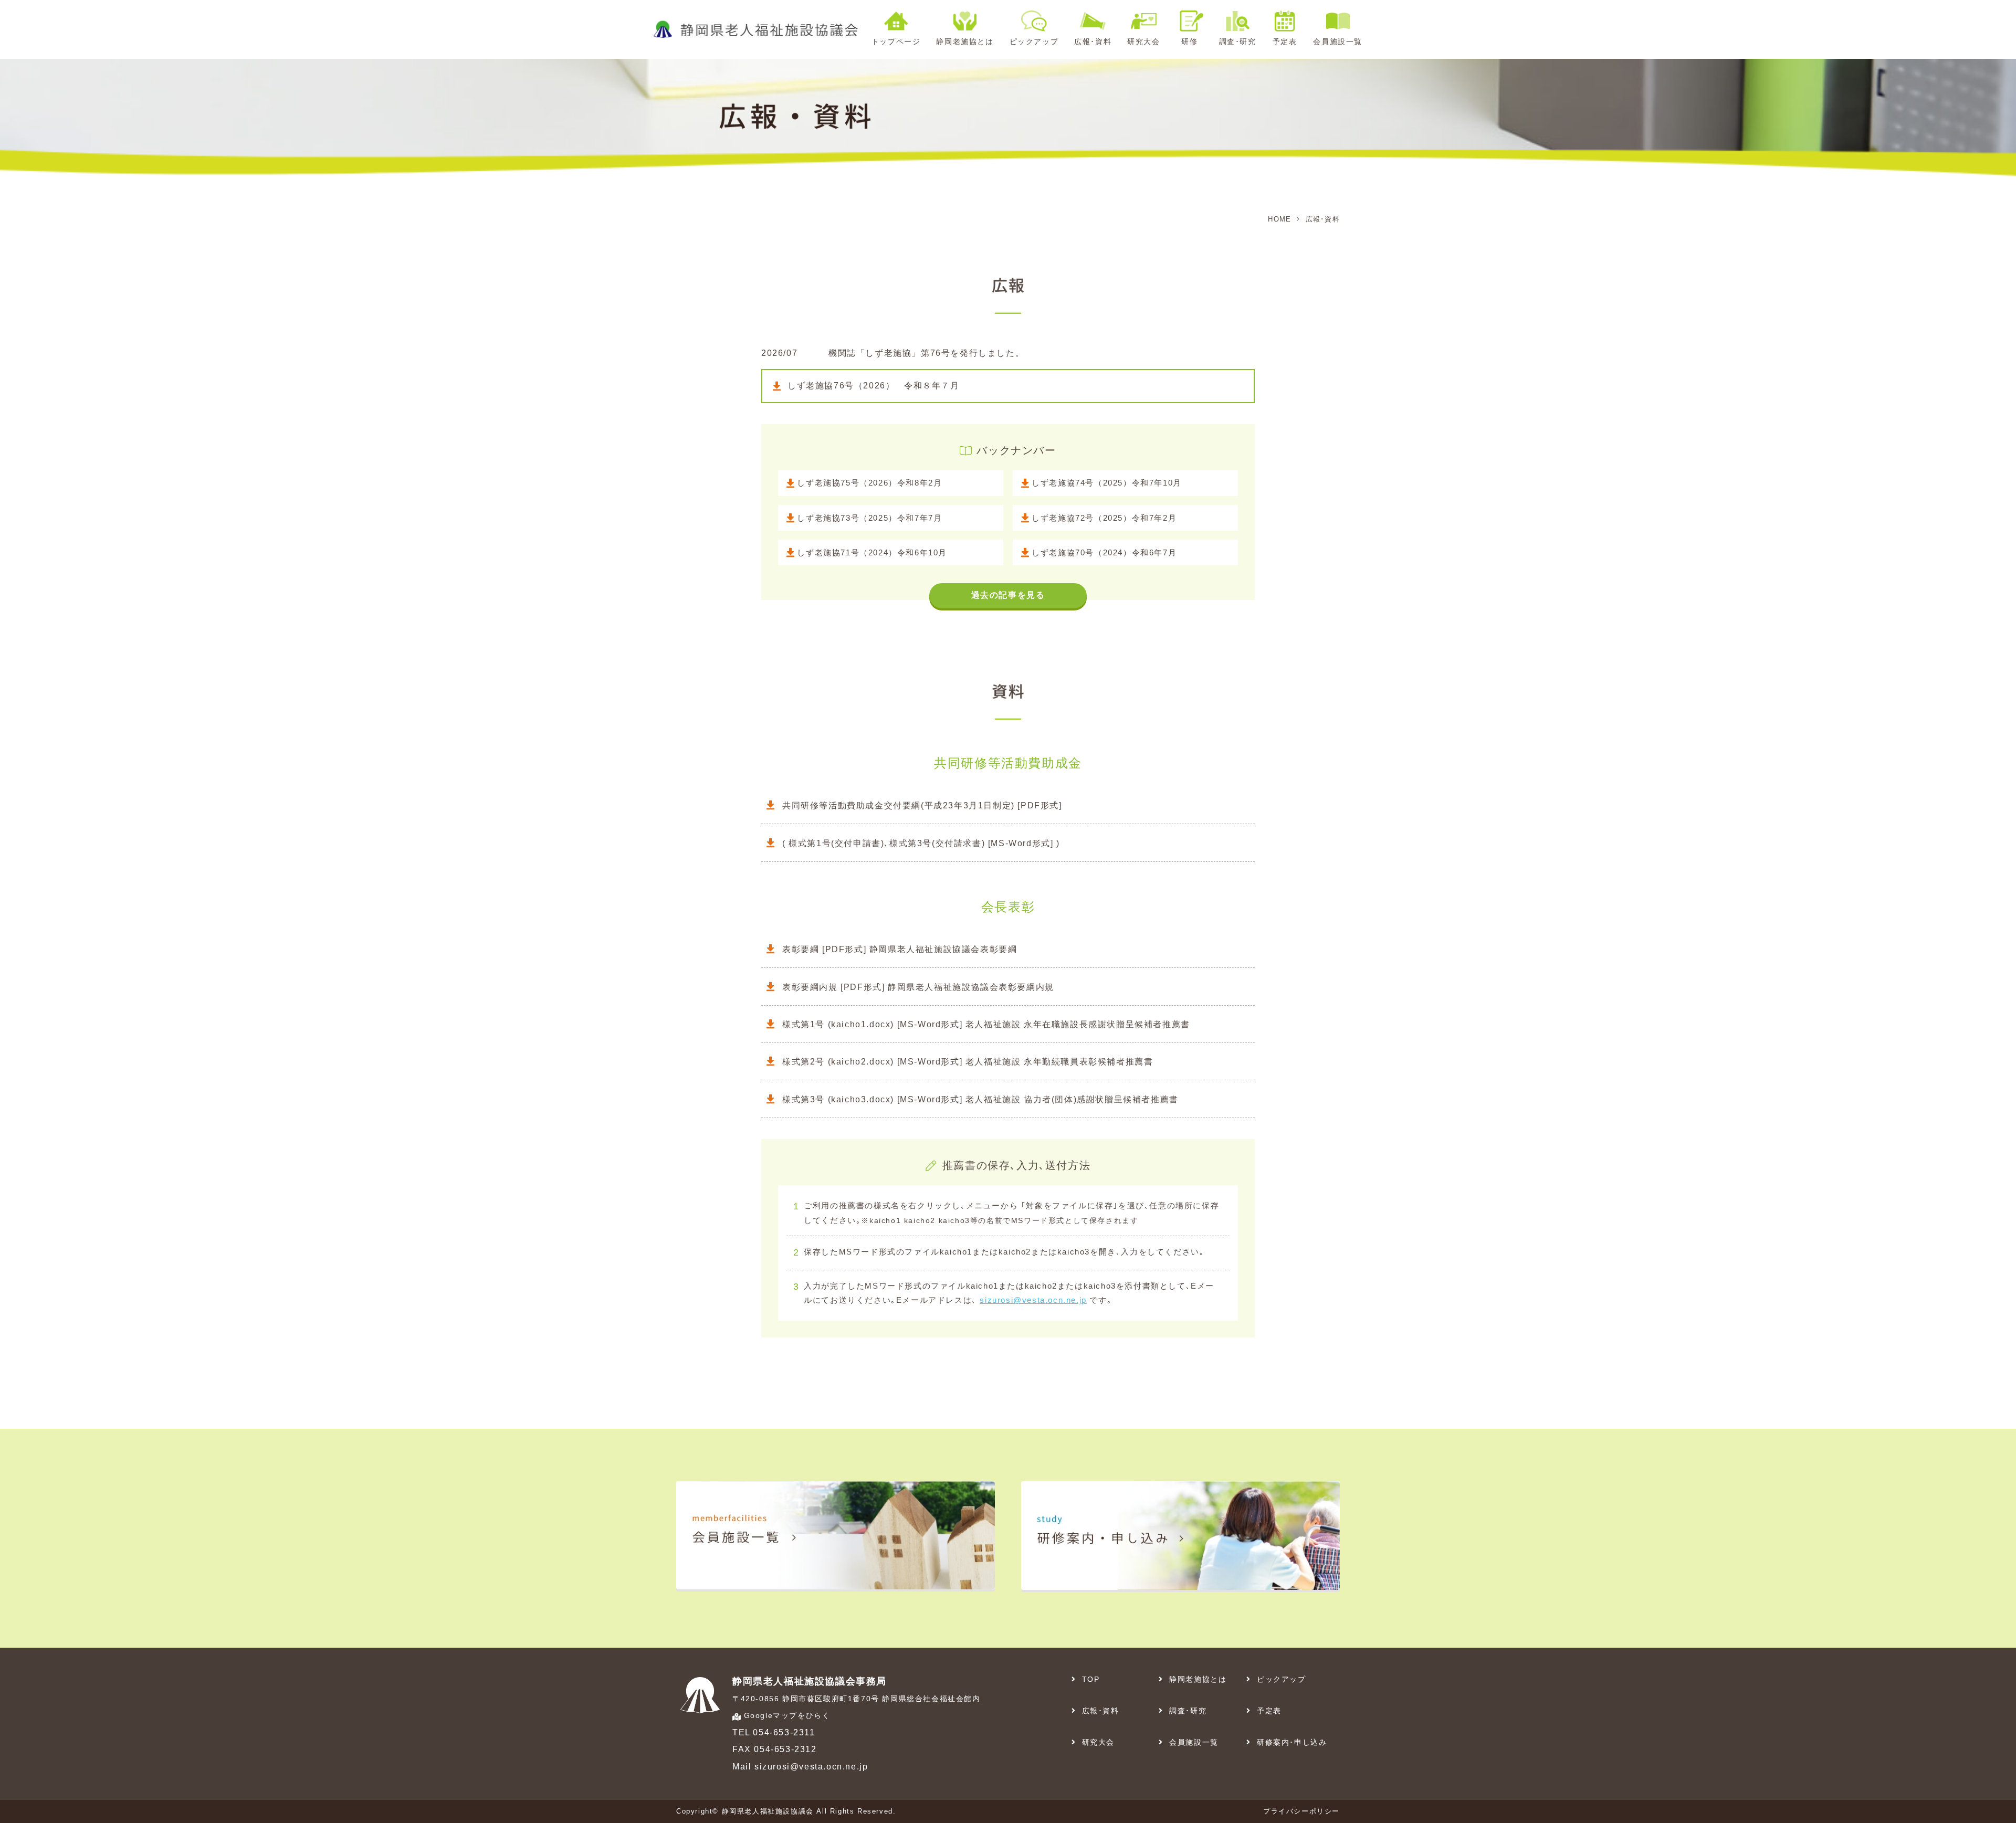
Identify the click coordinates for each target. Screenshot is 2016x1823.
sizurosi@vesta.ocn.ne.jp (1033, 1300)
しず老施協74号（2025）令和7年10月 (1107, 483)
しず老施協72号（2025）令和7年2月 (1104, 518)
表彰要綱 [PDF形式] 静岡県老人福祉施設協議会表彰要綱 (900, 949)
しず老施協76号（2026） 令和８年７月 (874, 386)
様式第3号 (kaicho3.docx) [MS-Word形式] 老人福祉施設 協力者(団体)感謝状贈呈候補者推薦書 (980, 1099)
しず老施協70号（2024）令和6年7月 (1104, 552)
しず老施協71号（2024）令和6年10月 (872, 552)
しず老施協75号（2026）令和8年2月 (869, 483)
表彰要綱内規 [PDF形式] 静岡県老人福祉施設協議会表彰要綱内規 (918, 987)
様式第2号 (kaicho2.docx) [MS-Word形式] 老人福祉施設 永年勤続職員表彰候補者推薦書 (968, 1062)
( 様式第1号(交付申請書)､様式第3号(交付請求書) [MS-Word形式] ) (921, 843)
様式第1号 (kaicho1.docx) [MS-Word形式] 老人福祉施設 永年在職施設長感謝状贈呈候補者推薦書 (986, 1024)
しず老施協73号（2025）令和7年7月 (869, 518)
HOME (1279, 219)
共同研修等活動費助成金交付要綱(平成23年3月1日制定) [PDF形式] (922, 805)
